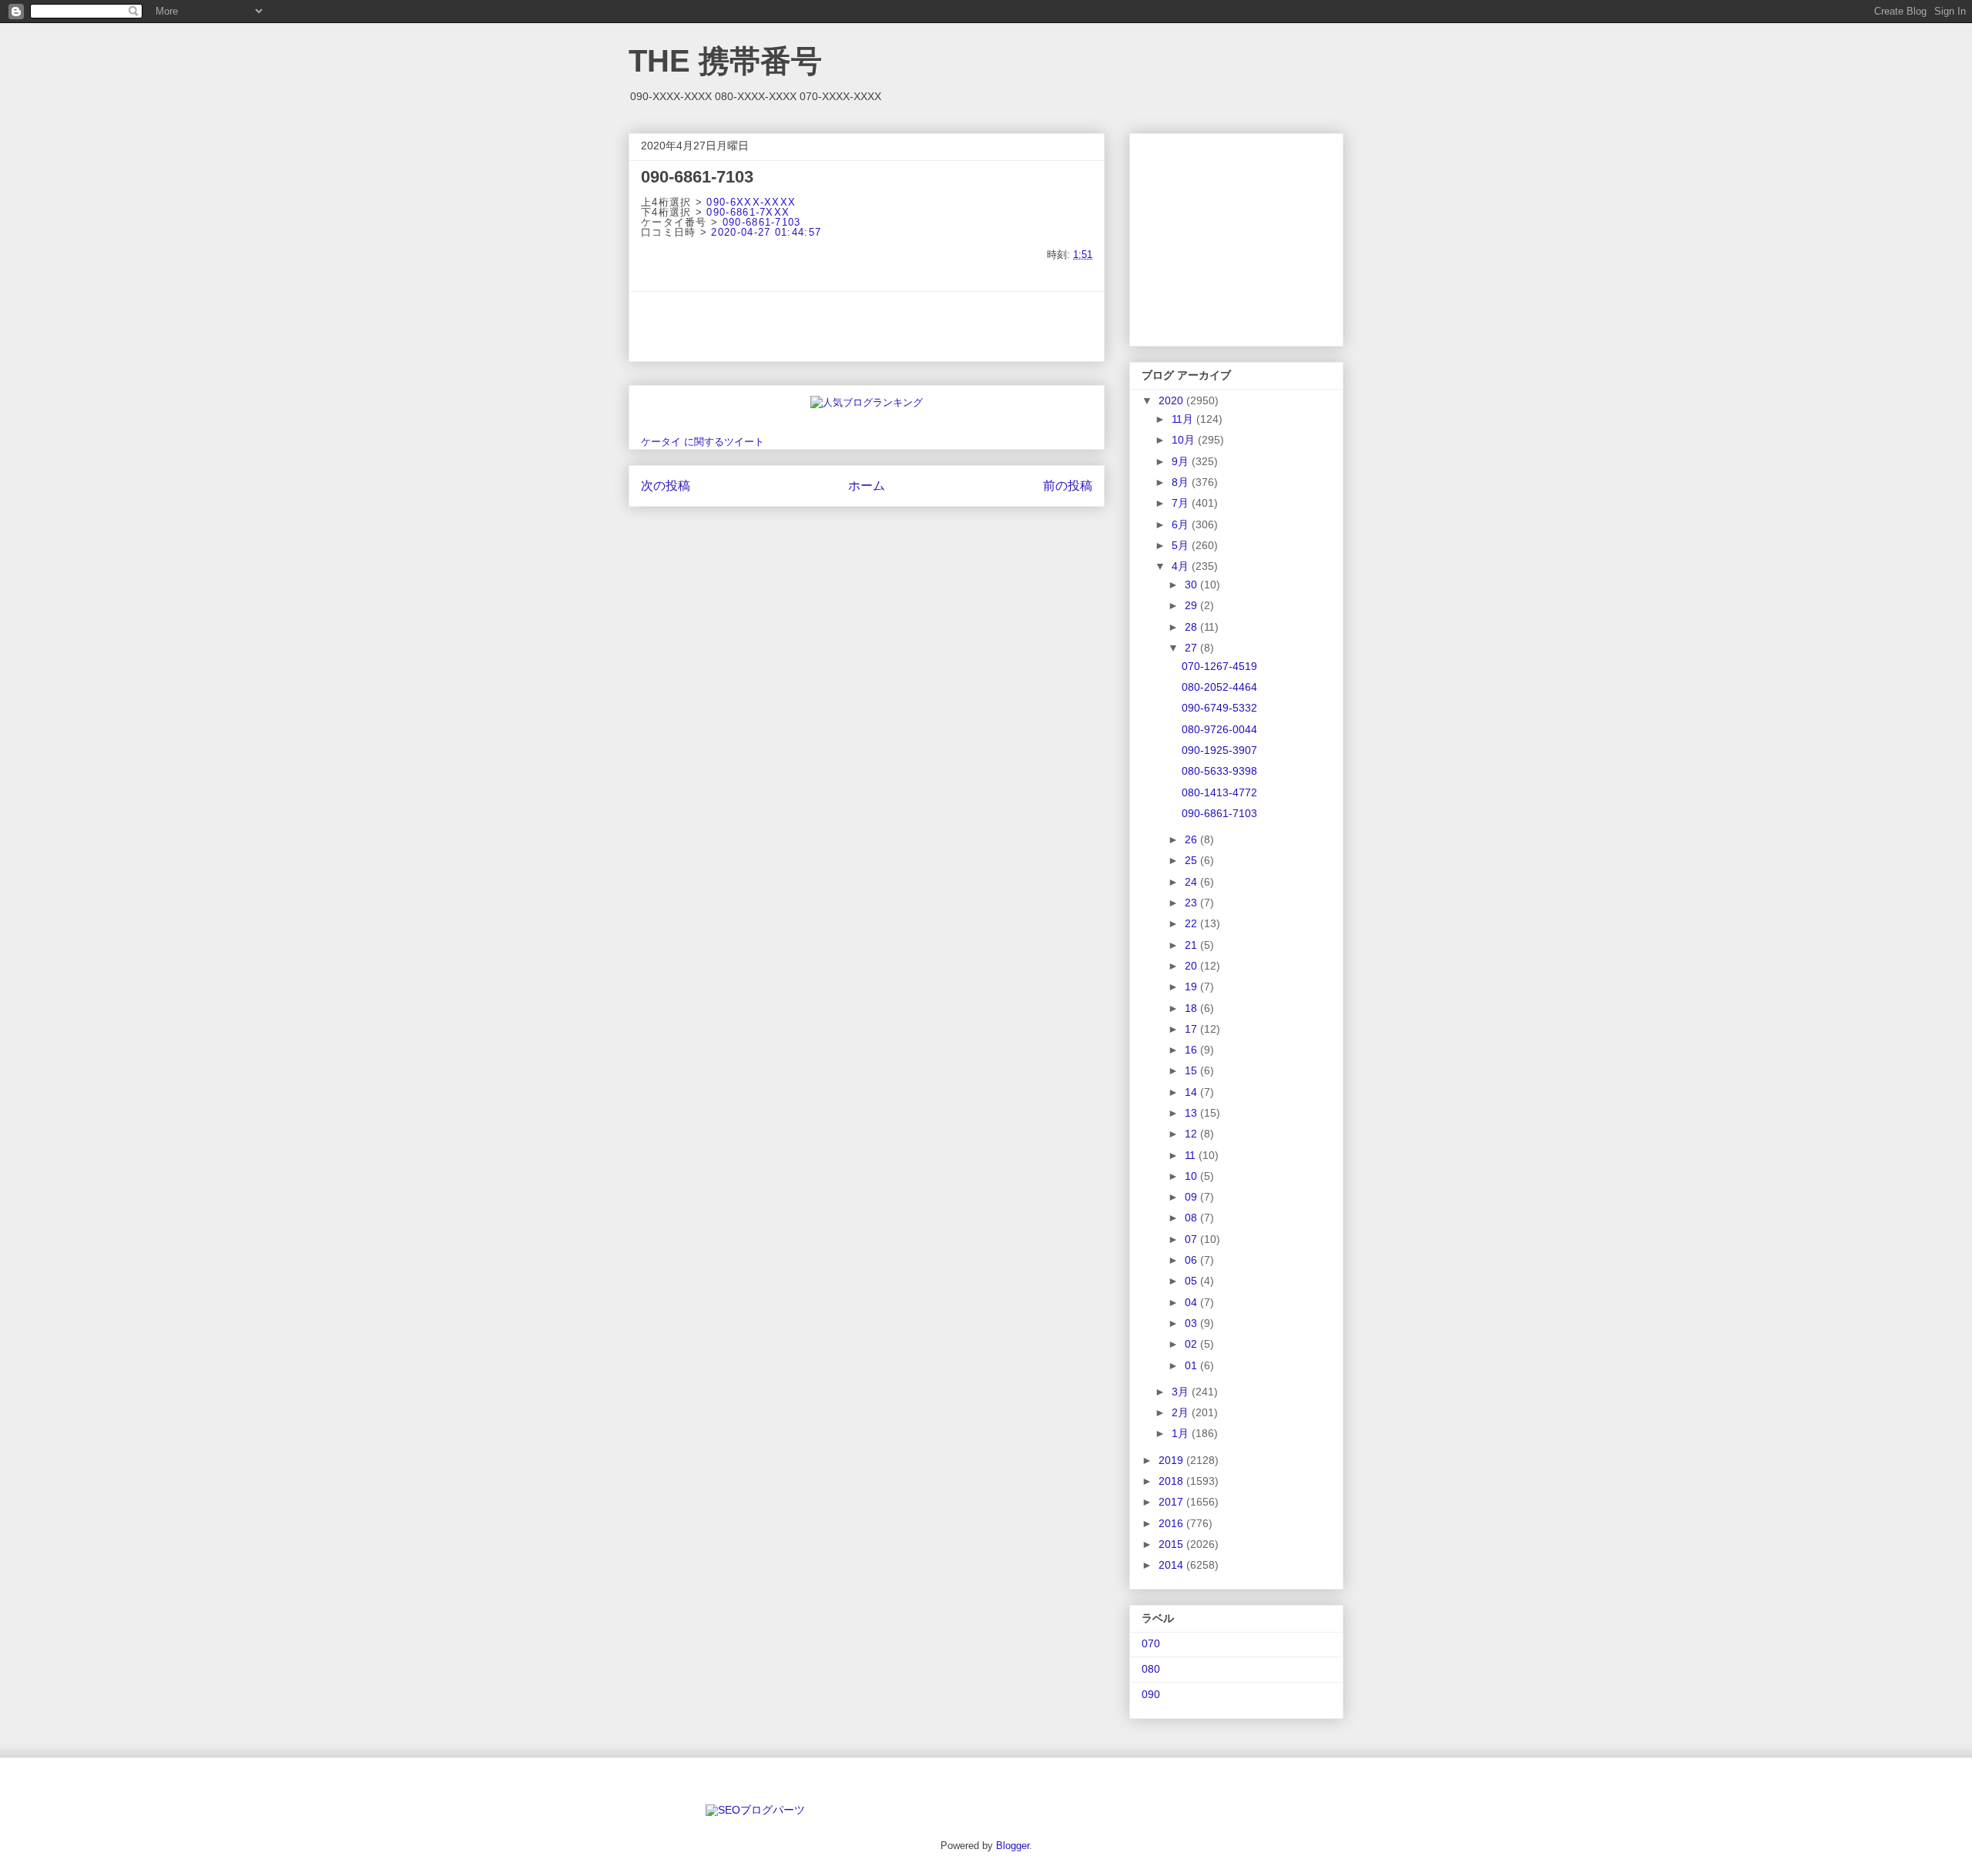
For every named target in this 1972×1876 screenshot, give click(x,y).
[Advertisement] (867, 327)
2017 (1172, 1502)
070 (1151, 1643)
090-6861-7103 (762, 222)
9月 (1182, 461)
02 (1192, 1344)
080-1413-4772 (1219, 792)
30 (1192, 585)
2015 (1172, 1544)
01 (1192, 1365)
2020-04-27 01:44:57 (766, 232)
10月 (1185, 440)
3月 (1182, 1392)
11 (1192, 1155)
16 (1192, 1050)
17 (1192, 1029)
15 (1192, 1070)
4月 (1182, 566)
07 (1192, 1239)
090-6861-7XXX (748, 212)
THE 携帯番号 (725, 61)
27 (1192, 648)
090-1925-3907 (1219, 750)
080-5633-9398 (1219, 771)
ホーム (867, 486)
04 (1192, 1302)
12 (1192, 1134)
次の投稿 (666, 486)
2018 (1172, 1481)
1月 (1182, 1433)
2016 (1172, 1523)
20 (1192, 966)
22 (1192, 923)
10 (1192, 1176)
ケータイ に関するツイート (703, 442)
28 (1192, 627)
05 (1192, 1281)
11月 (1184, 419)
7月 (1182, 503)
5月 (1182, 545)
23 (1192, 903)
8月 (1182, 482)
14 (1192, 1092)
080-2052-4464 (1219, 687)
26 (1192, 839)
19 (1192, 987)
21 (1192, 945)
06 (1192, 1260)
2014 (1172, 1565)
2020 (1172, 400)
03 (1192, 1323)
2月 (1182, 1412)
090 (1151, 1694)
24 (1192, 882)
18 (1192, 1008)
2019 (1172, 1460)
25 (1192, 860)
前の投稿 (1068, 486)
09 (1192, 1197)
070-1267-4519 (1219, 666)
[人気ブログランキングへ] (867, 402)
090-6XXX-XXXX (751, 202)
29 (1192, 605)
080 (1151, 1669)
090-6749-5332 (1219, 708)
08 (1192, 1218)
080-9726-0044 (1219, 729)
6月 (1182, 524)
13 (1192, 1113)
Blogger (1013, 1846)
